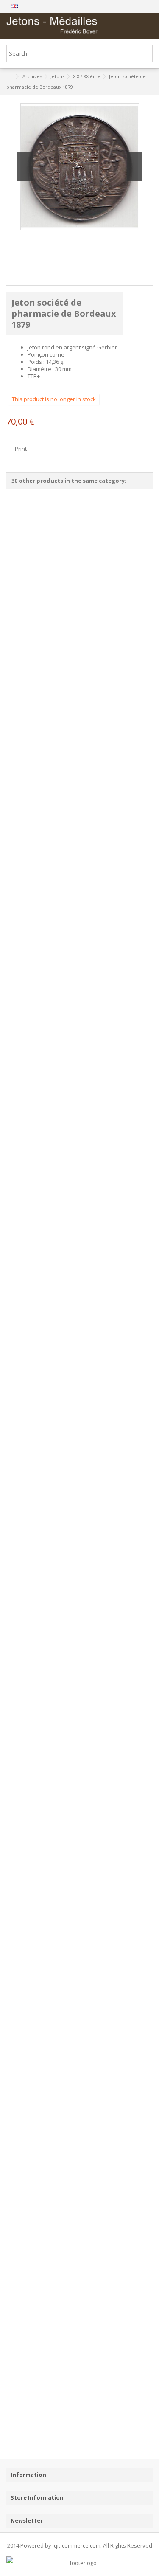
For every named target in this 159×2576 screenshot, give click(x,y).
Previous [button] (25, 166)
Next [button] (134, 166)
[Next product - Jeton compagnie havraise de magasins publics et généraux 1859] (149, 86)
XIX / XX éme (87, 76)
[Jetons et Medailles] (52, 26)
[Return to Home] (9, 77)
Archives (32, 76)
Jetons (57, 76)
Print (20, 449)
